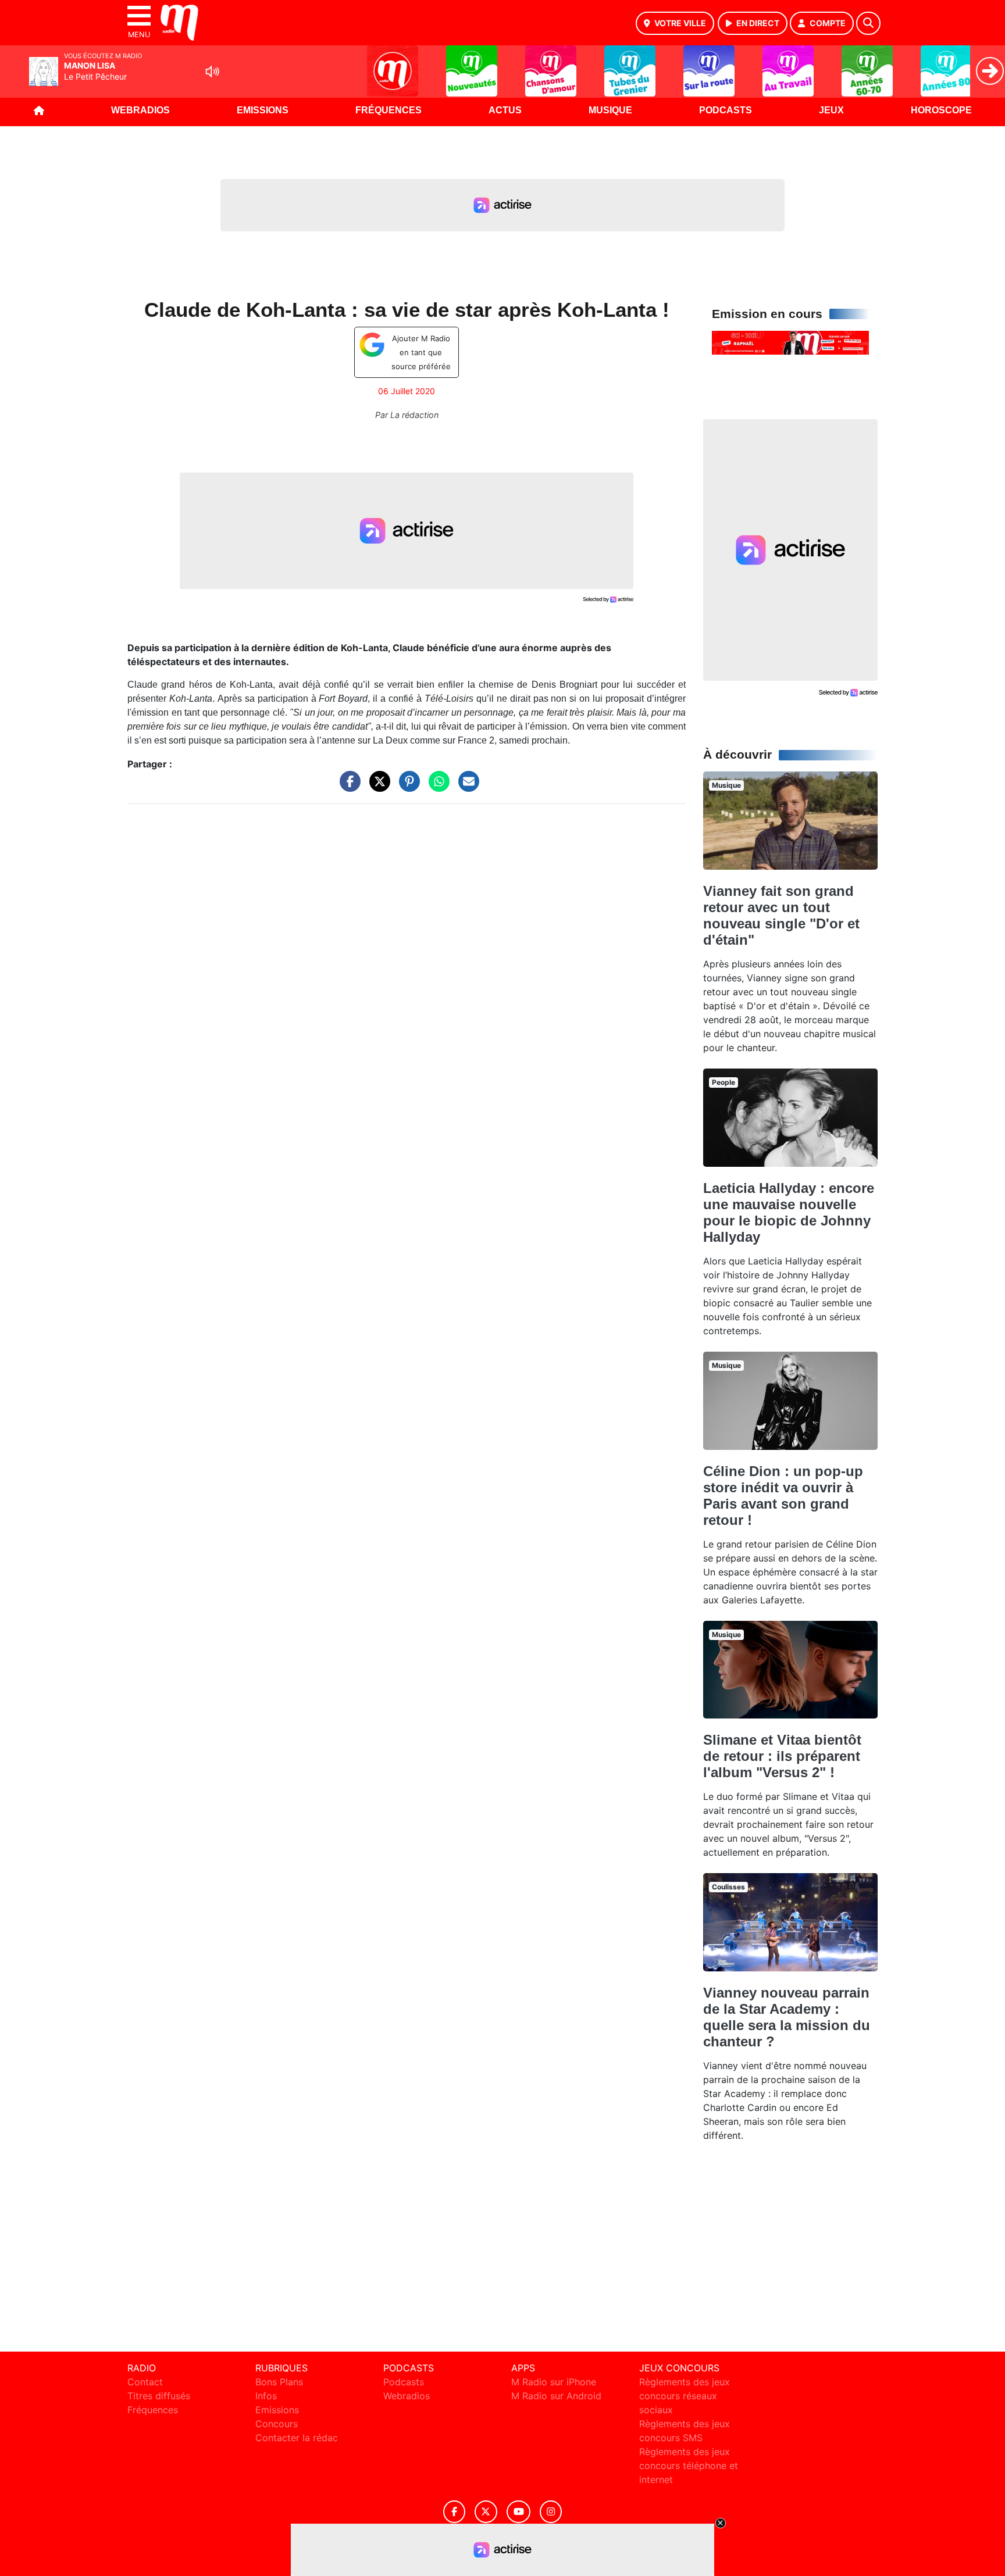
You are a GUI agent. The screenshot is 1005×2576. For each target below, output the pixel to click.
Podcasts (726, 110)
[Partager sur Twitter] (377, 787)
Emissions (263, 110)
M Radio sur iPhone (554, 2382)
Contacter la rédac (297, 2438)
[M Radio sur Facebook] (454, 2512)
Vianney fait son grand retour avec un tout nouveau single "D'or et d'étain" (781, 915)
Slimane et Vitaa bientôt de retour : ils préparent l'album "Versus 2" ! (782, 1756)
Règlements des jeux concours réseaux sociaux (685, 2396)
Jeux (831, 110)
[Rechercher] (868, 23)
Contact (145, 2382)
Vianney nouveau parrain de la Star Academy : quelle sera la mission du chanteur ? (787, 2017)
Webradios (140, 110)
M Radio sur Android (556, 2396)
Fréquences (389, 110)
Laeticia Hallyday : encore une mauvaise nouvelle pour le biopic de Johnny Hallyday (789, 1212)
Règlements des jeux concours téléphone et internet (689, 2466)
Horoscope (941, 110)
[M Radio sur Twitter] (486, 2512)
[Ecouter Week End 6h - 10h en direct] (790, 342)
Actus (505, 110)
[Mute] (212, 72)
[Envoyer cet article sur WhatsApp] (436, 787)
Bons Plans (279, 2382)
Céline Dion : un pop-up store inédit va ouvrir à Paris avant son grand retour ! (783, 1496)
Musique (610, 110)
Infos (266, 2396)
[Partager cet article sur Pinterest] (407, 787)
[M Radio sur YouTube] (518, 2512)
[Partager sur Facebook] (347, 787)
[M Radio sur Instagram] (551, 2512)
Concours (277, 2424)
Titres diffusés (159, 2396)
